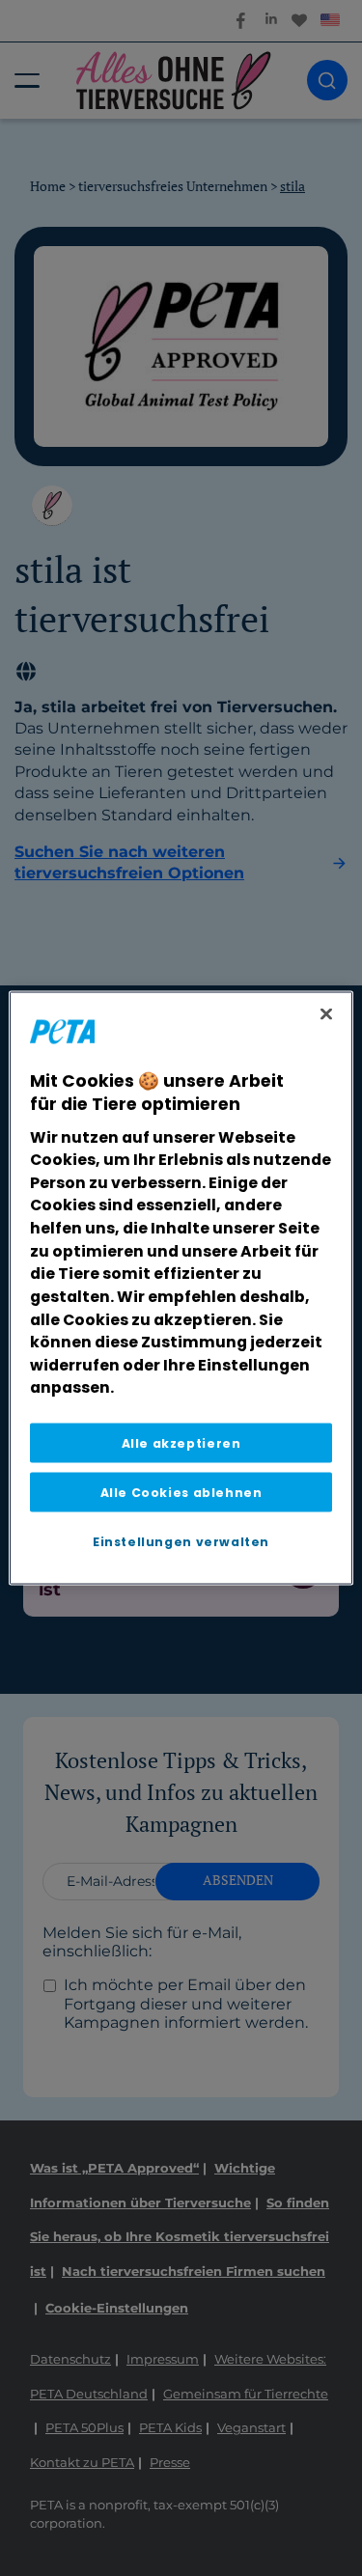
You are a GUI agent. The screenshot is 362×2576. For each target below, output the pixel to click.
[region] (181, 1288)
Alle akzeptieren (181, 1443)
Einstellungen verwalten (181, 1542)
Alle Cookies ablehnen (181, 1493)
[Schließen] (326, 1013)
